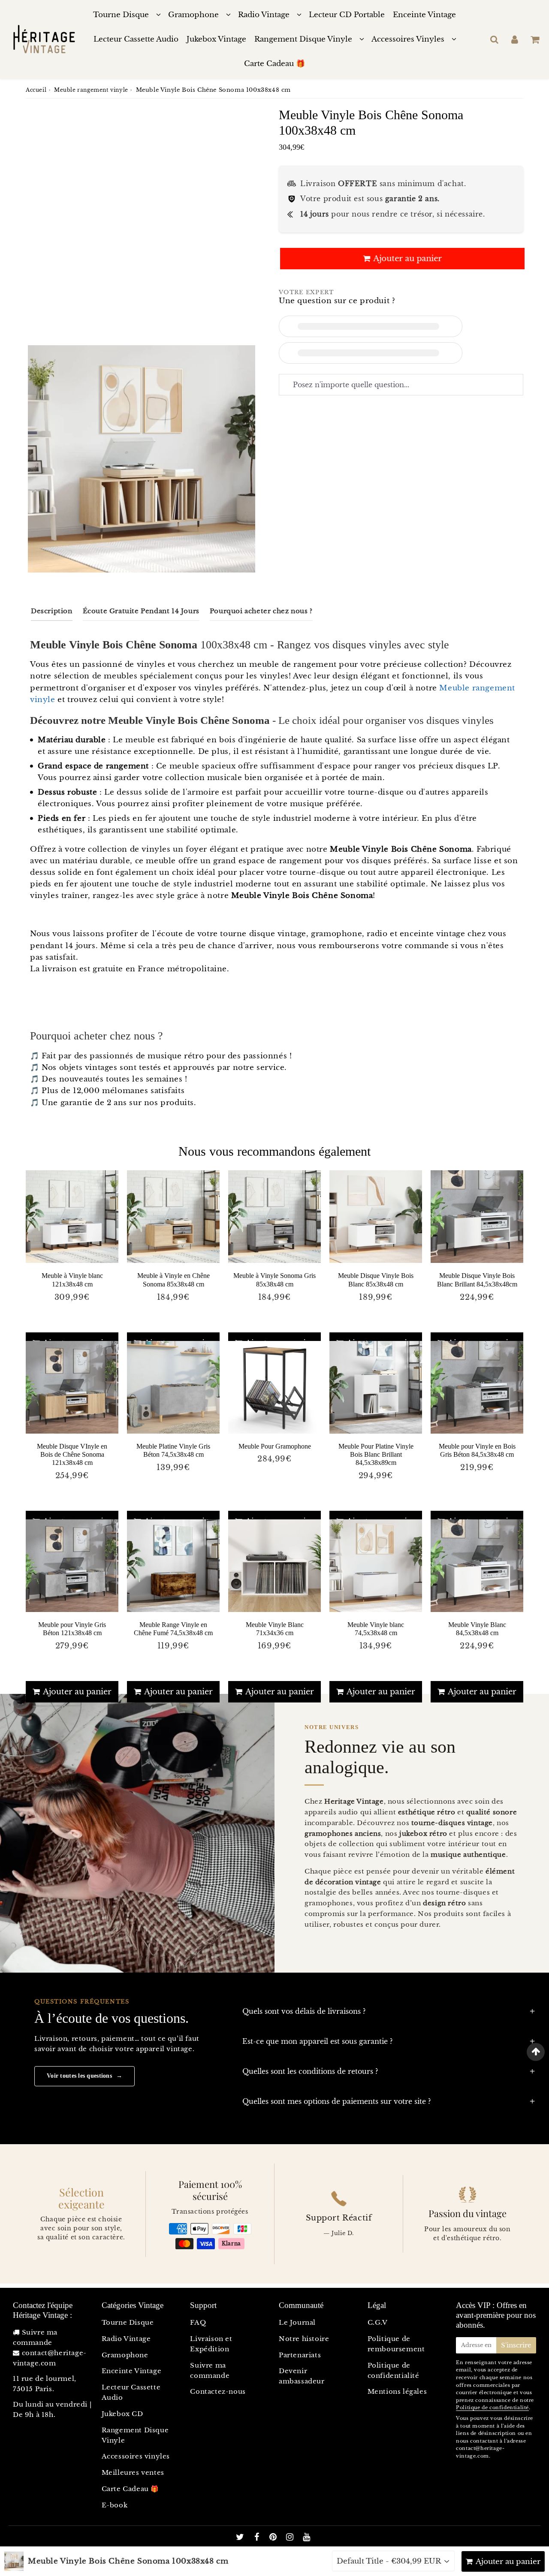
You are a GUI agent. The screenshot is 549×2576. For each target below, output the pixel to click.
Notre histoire (304, 2339)
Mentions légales (397, 2391)
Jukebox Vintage (216, 39)
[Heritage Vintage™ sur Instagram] (291, 2538)
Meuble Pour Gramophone (275, 1446)
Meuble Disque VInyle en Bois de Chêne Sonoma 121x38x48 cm (72, 1454)
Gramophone (193, 15)
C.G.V (378, 2322)
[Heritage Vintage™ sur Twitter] (241, 2538)
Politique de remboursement (396, 2344)
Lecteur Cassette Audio (136, 39)
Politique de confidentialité (394, 2370)
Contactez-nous (218, 2391)
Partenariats (300, 2355)
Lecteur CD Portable (347, 15)
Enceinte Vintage (424, 15)
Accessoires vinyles (136, 2456)
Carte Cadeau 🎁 (274, 64)
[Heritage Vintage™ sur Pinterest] (274, 2538)
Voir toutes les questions (84, 2076)
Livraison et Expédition (211, 2344)
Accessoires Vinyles (408, 39)
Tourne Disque (121, 15)
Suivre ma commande (210, 2370)
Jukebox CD (122, 2414)
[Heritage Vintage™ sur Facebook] (258, 2538)
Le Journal (297, 2322)
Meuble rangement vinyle (91, 90)
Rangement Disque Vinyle (303, 39)
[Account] (514, 39)
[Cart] (535, 39)
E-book (115, 2505)
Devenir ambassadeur (302, 2376)
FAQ (198, 2322)
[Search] (494, 39)
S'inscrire (516, 2345)
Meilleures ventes (133, 2472)
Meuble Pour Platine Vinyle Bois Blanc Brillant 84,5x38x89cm (376, 1454)
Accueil (36, 90)
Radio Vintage (264, 15)
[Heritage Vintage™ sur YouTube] (307, 2538)
